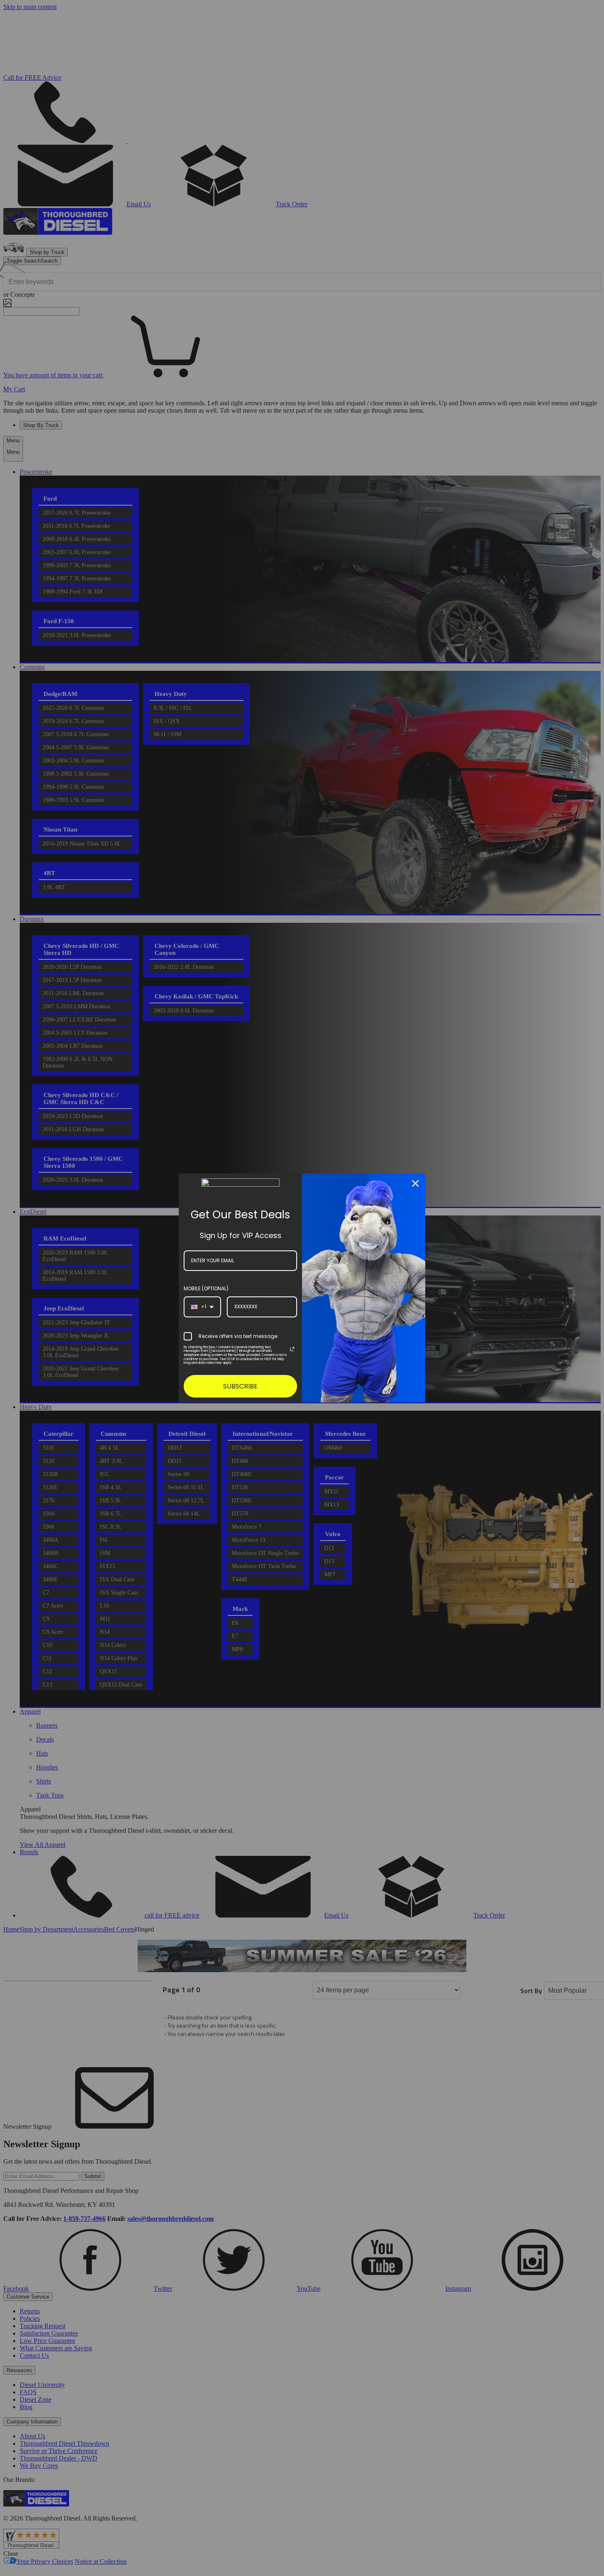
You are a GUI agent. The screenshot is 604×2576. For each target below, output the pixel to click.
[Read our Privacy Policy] (292, 1349)
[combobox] (202, 1307)
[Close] (415, 1183)
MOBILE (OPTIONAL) (206, 1288)
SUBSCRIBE (240, 1386)
